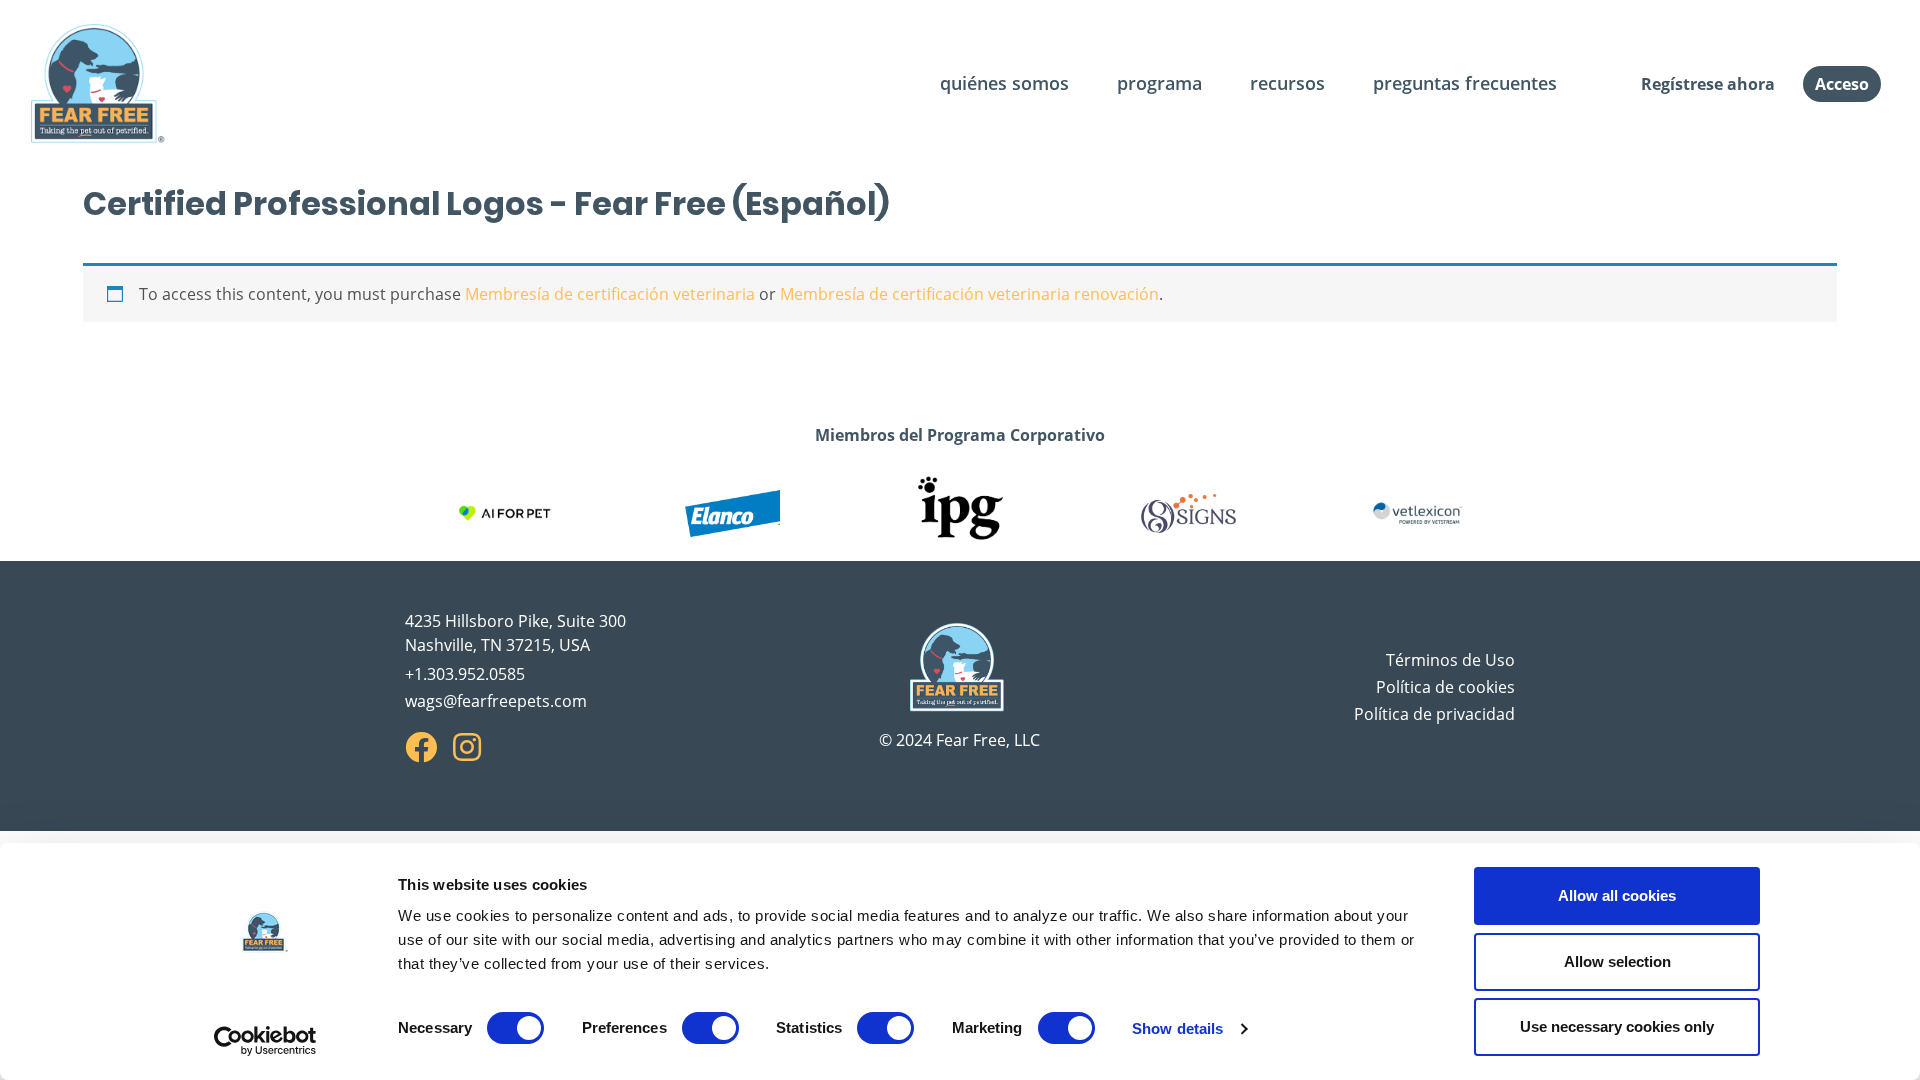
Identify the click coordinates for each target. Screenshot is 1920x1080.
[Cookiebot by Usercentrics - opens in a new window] (265, 1041)
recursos (1287, 83)
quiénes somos (1004, 83)
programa (1159, 83)
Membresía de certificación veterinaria (610, 294)
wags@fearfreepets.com (496, 701)
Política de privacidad (1434, 714)
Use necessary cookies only (1617, 1026)
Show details (1177, 1028)
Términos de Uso (1450, 660)
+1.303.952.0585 (465, 674)
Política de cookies (1445, 687)
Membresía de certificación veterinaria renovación (969, 294)
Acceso (1842, 84)
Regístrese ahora (1708, 84)
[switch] (710, 1028)
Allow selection (1617, 961)
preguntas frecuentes (1465, 83)
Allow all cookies (1617, 895)
